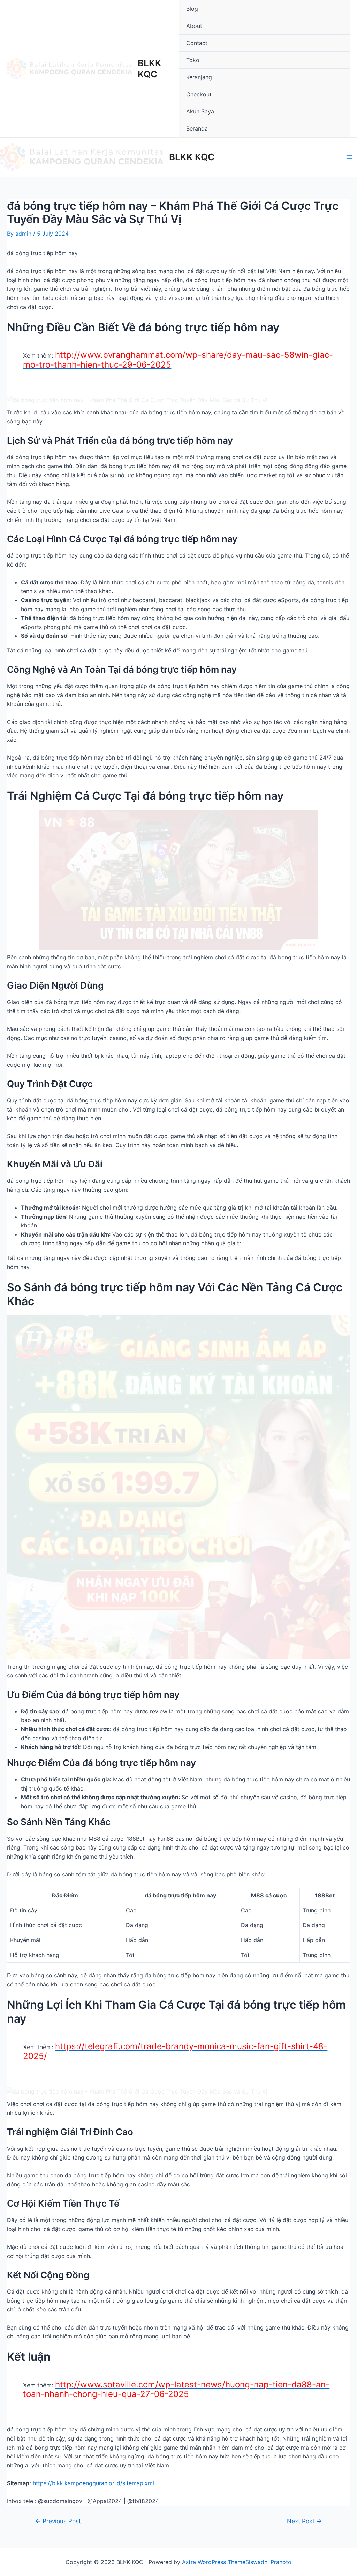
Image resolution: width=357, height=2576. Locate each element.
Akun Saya (200, 111)
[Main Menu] (349, 157)
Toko (193, 60)
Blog (192, 9)
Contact (197, 43)
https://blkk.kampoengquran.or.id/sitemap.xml (93, 2483)
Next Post (304, 2521)
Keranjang (199, 77)
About (194, 26)
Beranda (197, 128)
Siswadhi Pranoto (268, 2562)
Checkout (199, 94)
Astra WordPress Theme (214, 2562)
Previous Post (58, 2521)
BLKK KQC (150, 68)
